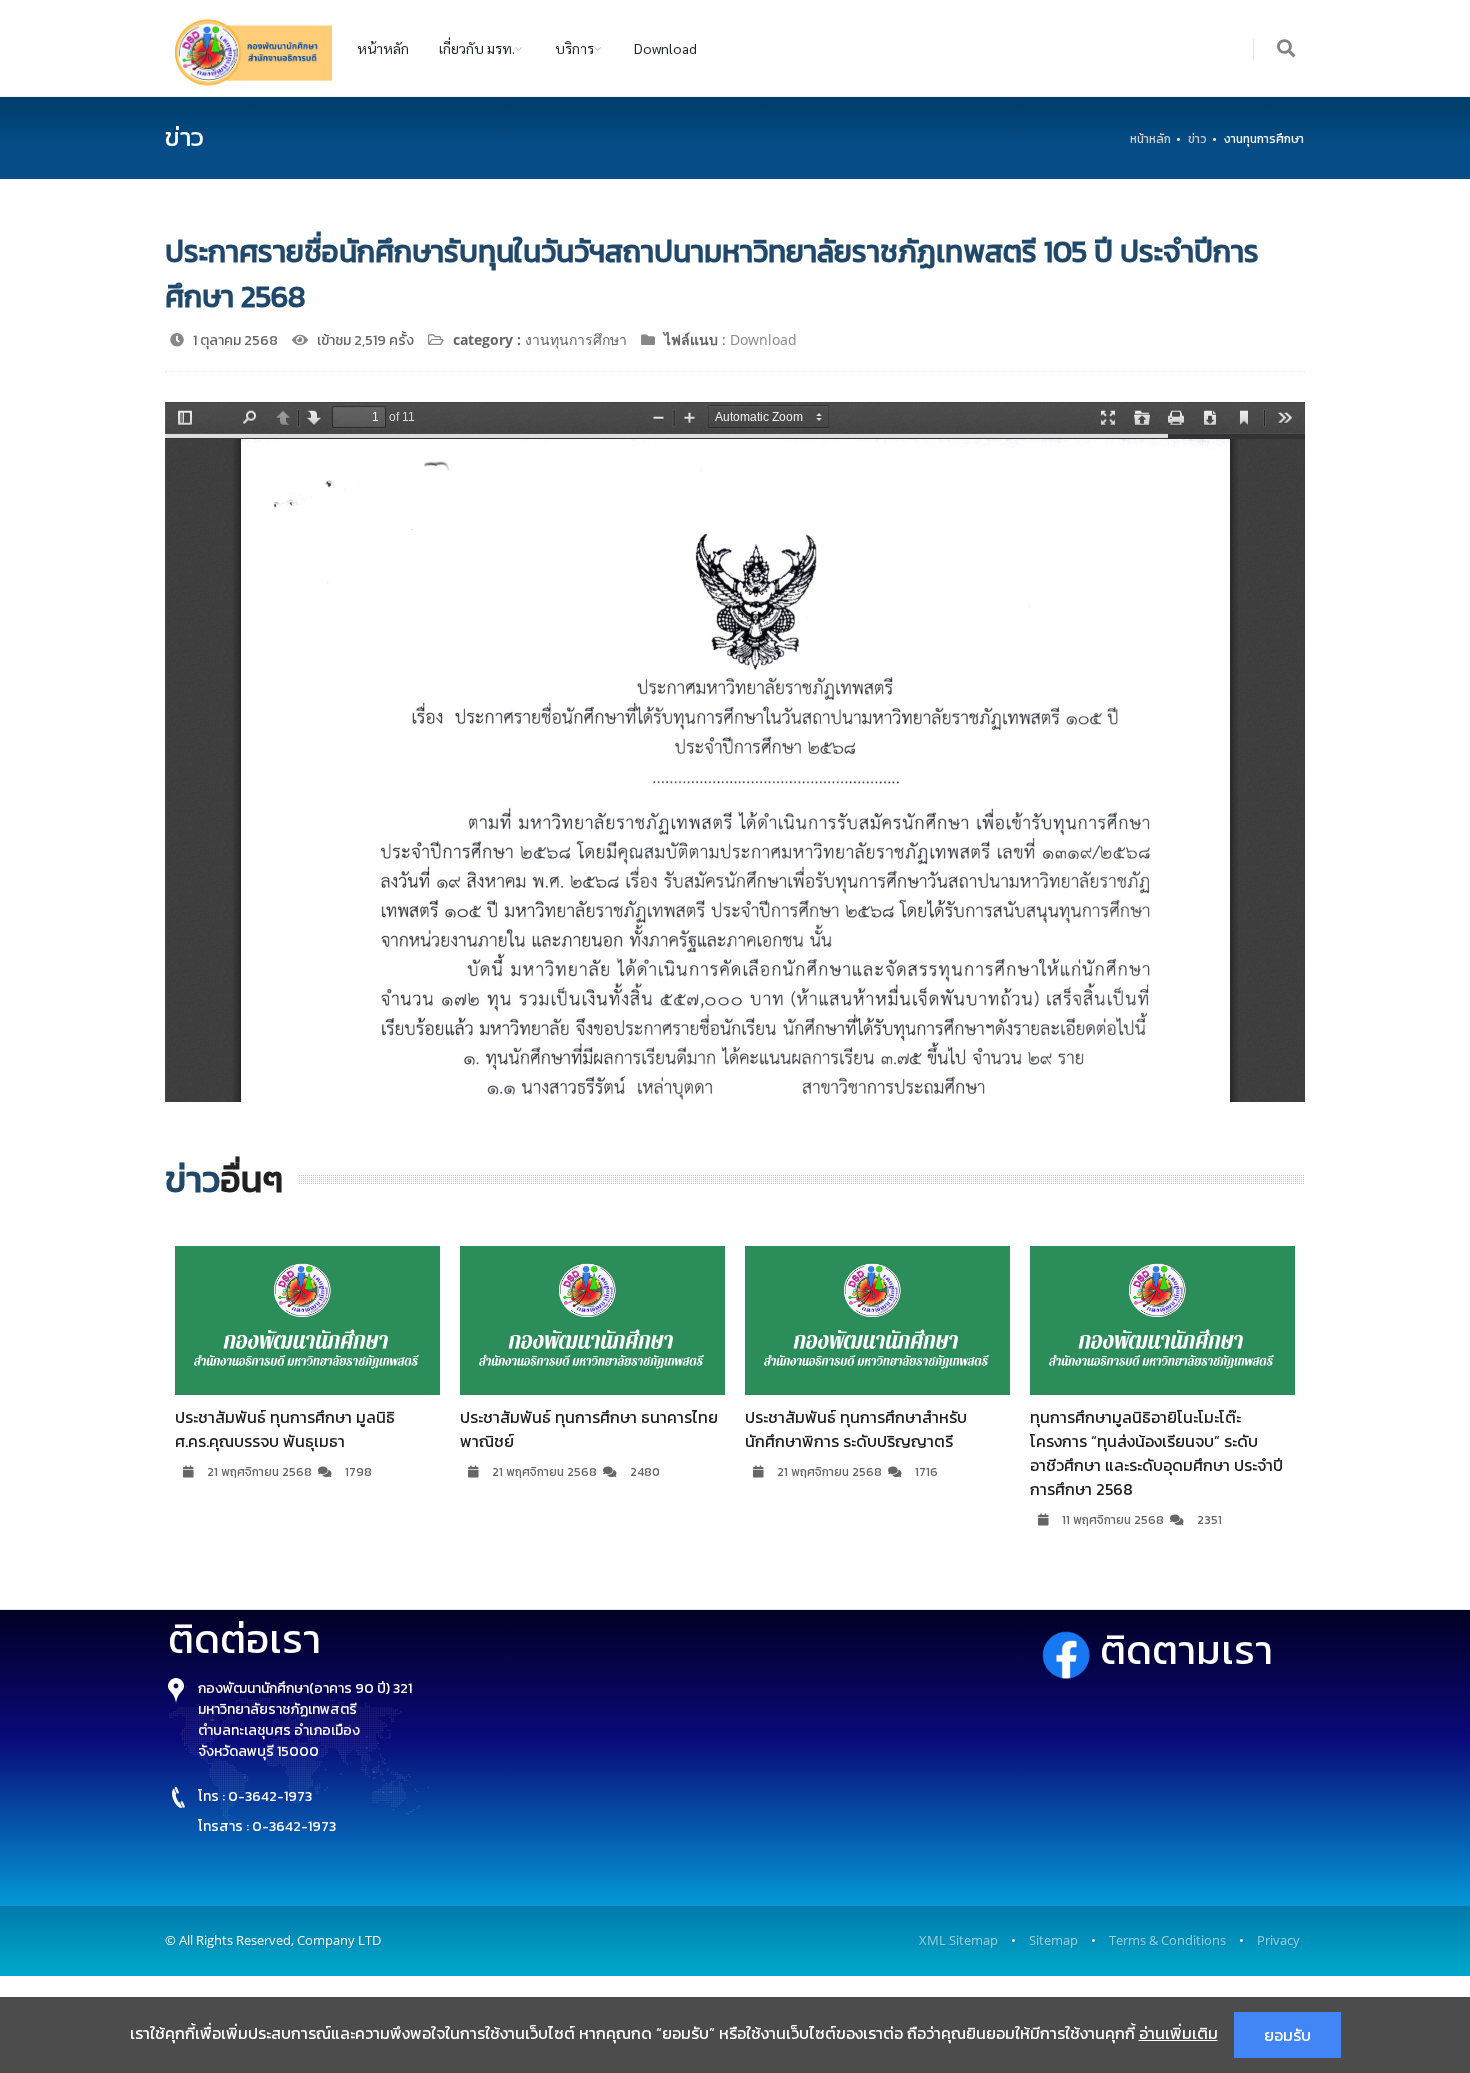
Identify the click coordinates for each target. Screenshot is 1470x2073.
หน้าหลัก (383, 48)
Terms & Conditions (1167, 1940)
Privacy (1278, 1940)
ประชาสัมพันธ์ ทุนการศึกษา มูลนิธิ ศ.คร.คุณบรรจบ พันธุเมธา (285, 1429)
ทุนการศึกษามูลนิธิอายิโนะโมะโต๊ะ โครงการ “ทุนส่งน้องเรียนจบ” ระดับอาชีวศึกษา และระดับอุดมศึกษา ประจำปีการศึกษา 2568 (1156, 1453)
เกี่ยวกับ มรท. (477, 48)
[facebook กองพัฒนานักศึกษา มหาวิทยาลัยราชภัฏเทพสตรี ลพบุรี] (1070, 1651)
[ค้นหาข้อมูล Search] (1287, 49)
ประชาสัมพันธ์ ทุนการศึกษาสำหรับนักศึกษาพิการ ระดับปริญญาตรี (856, 1429)
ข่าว (1197, 139)
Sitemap (1053, 1940)
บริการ (574, 48)
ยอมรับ (1287, 2035)
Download (665, 48)
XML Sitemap (958, 1940)
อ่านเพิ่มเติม (1178, 2033)
